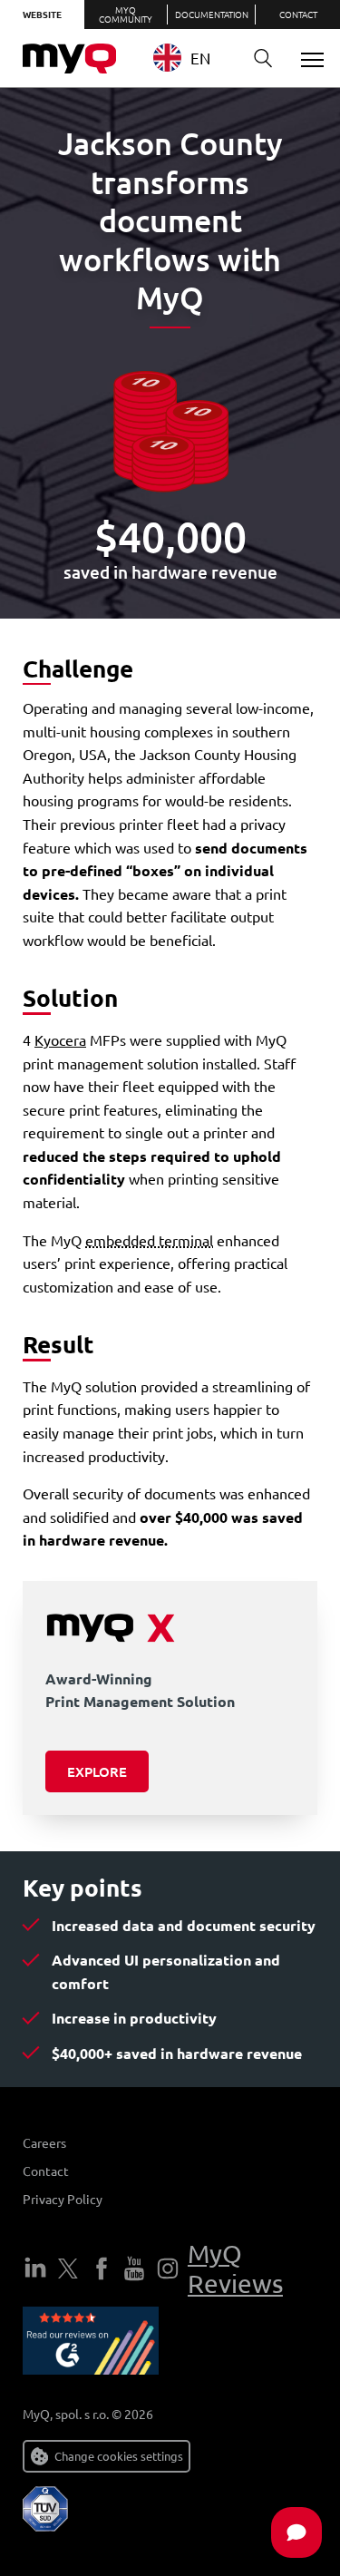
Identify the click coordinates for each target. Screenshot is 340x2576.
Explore (97, 1771)
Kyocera (60, 1039)
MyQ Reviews (235, 2269)
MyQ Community (126, 14)
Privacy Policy (63, 2199)
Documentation (212, 14)
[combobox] (193, 58)
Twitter (68, 2269)
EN (200, 58)
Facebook (102, 2269)
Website (42, 14)
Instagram (168, 2269)
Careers (44, 2142)
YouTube (134, 2269)
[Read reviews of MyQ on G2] (91, 2344)
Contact (298, 14)
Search (263, 59)
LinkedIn (35, 2269)
